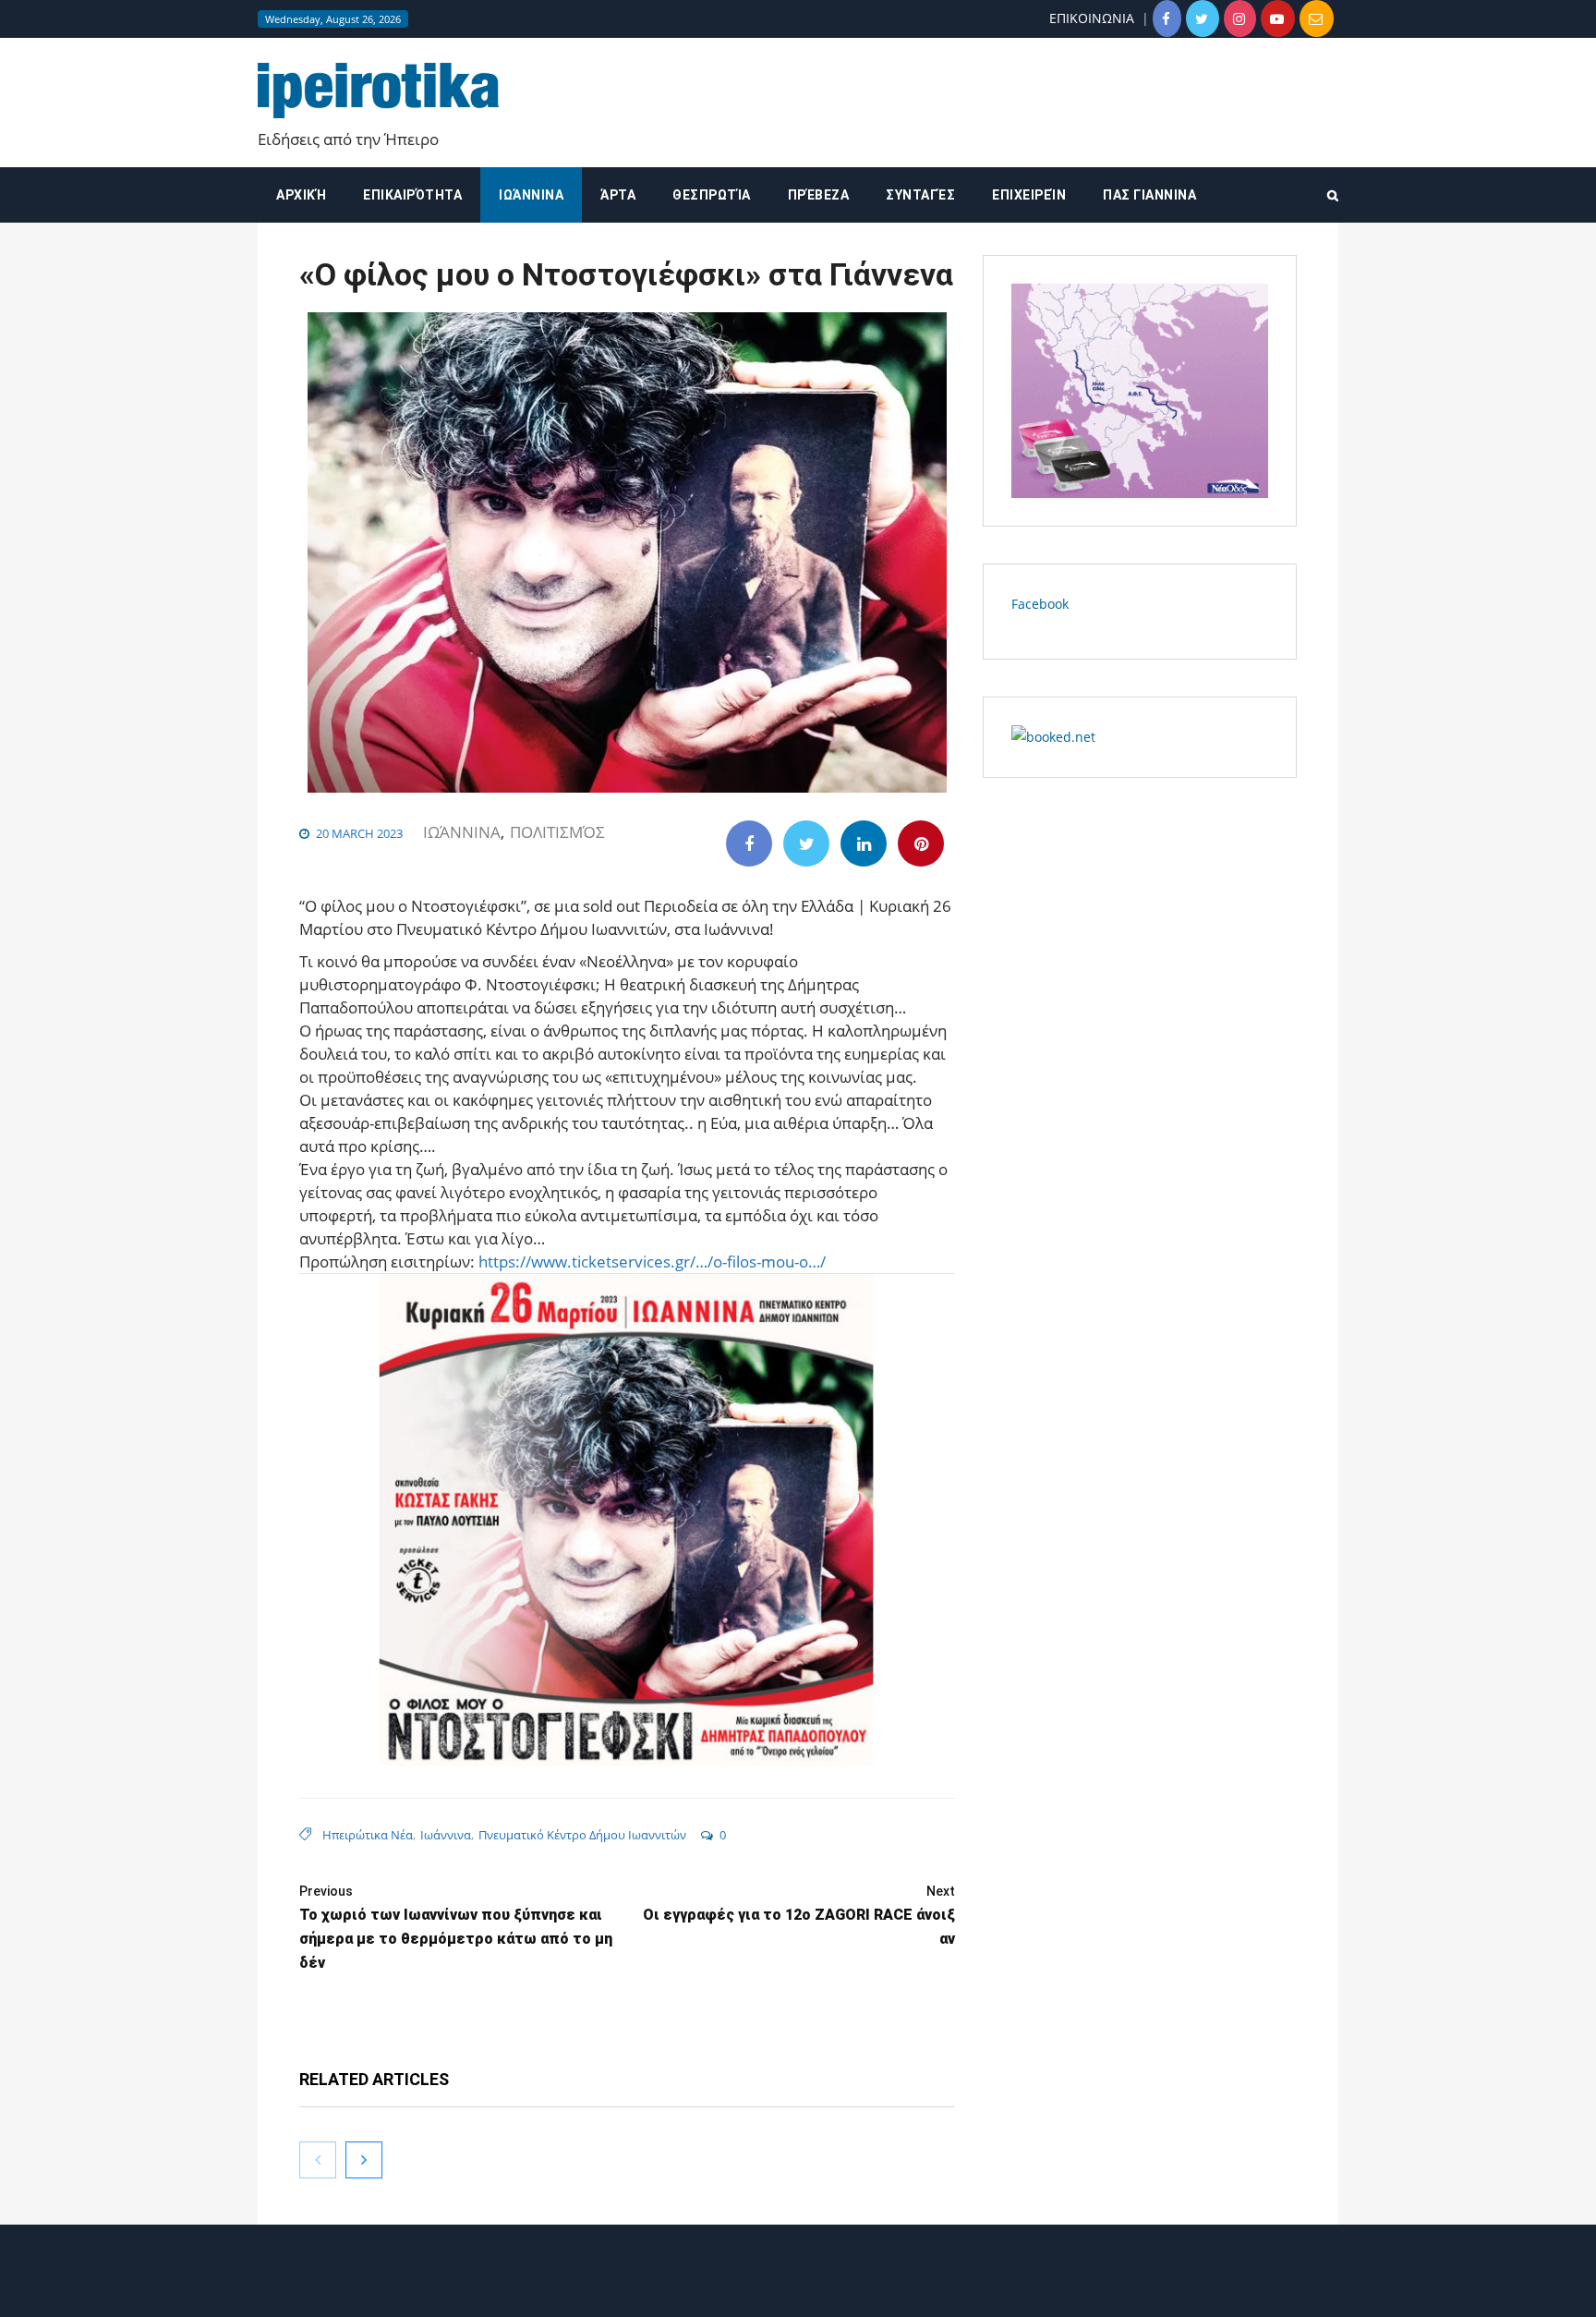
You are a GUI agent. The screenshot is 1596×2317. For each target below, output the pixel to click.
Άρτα (618, 195)
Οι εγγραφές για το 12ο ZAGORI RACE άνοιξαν (799, 1916)
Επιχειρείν (1029, 195)
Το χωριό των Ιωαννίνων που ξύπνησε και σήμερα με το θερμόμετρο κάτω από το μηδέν (456, 1928)
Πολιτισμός (557, 832)
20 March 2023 (359, 833)
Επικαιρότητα (412, 195)
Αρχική (301, 195)
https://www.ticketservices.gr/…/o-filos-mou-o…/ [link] (652, 1262)
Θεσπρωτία (712, 195)
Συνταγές (920, 195)
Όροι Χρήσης (798, 2287)
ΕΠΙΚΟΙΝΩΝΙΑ (1092, 18)
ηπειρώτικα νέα (368, 1835)
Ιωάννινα (531, 195)
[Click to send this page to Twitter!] (806, 843)
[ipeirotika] (378, 91)
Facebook (1040, 604)
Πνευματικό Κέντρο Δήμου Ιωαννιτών (582, 1835)
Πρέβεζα (819, 195)
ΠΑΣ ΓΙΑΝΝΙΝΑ (1149, 195)
